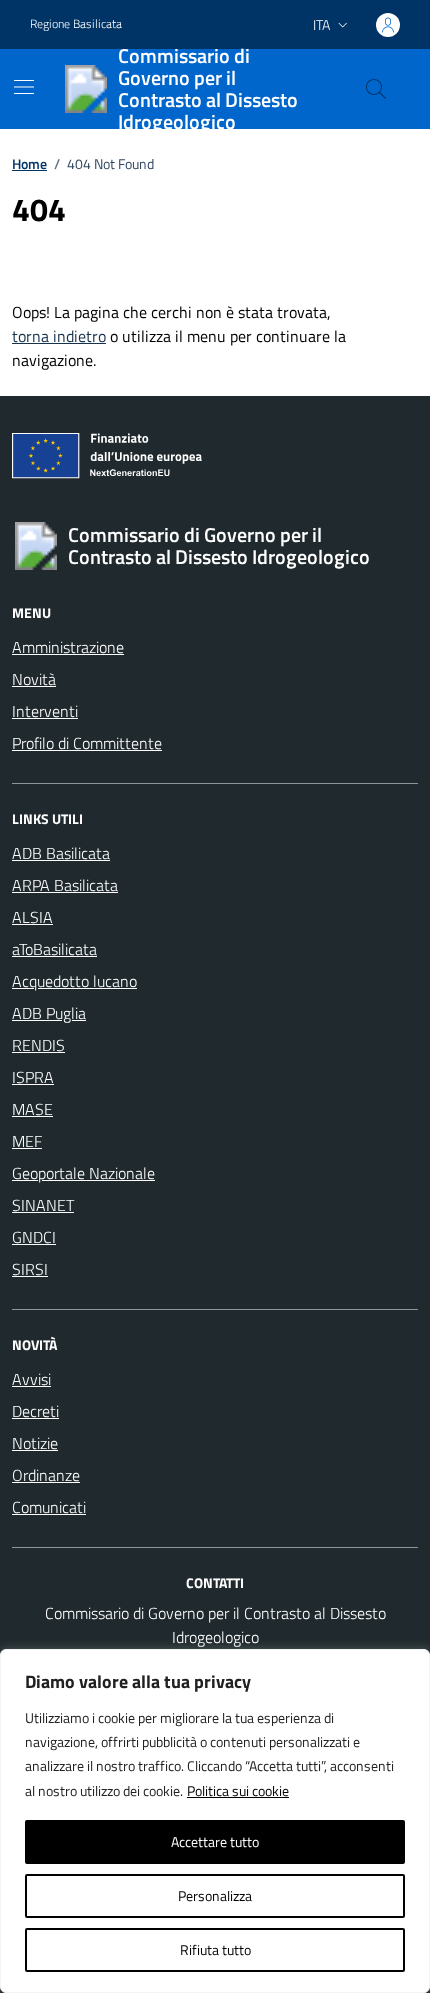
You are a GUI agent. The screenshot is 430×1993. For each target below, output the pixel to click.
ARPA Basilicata (65, 885)
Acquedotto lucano (74, 981)
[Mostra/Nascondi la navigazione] (24, 87)
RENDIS (38, 1045)
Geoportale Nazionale (83, 1173)
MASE (32, 1109)
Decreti (35, 1411)
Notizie (35, 1443)
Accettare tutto (215, 1841)
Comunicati (49, 1507)
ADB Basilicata (61, 853)
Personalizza (215, 1895)
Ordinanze (46, 1475)
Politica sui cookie (238, 1790)
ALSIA (32, 917)
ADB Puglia (49, 1013)
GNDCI (34, 1237)
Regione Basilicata (76, 24)
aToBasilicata (54, 949)
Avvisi (31, 1379)
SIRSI (30, 1269)
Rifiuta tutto (215, 1949)
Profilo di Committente (87, 743)
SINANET (43, 1205)
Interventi (45, 711)
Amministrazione (68, 647)
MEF (27, 1141)
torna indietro (59, 336)
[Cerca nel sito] (376, 89)
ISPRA (33, 1077)
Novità (34, 679)
